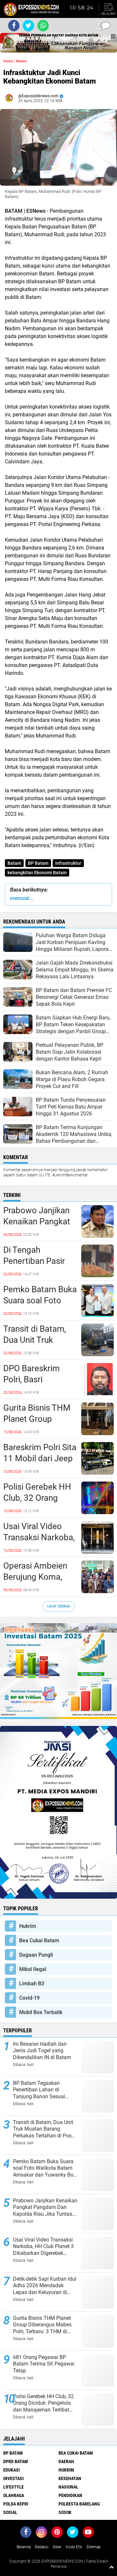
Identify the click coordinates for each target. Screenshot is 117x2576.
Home (8, 61)
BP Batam (38, 863)
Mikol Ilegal (33, 1969)
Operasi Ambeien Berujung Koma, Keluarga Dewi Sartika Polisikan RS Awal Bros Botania (40, 1577)
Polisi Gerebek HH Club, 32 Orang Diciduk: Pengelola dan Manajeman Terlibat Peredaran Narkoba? (38, 1498)
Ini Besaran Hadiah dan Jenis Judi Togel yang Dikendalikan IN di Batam (42, 2051)
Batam (14, 863)
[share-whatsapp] (43, 26)
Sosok (65, 2512)
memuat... (22, 898)
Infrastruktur (68, 863)
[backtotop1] (111, 2567)
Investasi (13, 2478)
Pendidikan (70, 2495)
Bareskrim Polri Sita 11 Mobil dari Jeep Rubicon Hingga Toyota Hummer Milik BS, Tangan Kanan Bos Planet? (40, 1459)
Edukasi (12, 2470)
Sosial (10, 2512)
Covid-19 (29, 1998)
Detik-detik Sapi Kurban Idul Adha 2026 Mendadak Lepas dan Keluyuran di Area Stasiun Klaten (45, 2286)
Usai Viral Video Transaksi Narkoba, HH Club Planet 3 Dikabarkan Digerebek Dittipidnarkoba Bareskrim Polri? (39, 1538)
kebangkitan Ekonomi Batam (37, 873)
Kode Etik (74, 2547)
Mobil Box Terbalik (41, 2012)
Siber (57, 2547)
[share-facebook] (14, 26)
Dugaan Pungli (36, 1955)
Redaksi (42, 2547)
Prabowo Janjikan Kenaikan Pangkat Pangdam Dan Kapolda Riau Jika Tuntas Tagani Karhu (37, 1222)
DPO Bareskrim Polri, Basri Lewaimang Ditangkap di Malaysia (32, 1380)
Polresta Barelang (79, 2504)
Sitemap (94, 2547)
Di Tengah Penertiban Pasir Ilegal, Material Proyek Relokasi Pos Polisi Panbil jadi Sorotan (34, 1261)
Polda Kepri (16, 2504)
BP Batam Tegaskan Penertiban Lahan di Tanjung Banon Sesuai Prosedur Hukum (39, 2090)
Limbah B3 (32, 1984)
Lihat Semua (58, 1606)
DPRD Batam (16, 2461)
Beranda (24, 2547)
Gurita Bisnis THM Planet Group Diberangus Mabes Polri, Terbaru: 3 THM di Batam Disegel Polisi (38, 1419)
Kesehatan (70, 2478)
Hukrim (28, 1926)
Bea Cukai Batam (39, 1940)
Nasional (68, 2487)
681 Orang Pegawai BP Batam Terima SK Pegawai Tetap (44, 2364)
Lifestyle (13, 2487)
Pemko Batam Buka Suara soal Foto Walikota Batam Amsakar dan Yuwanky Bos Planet (40, 1301)
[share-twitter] (28, 26)
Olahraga (14, 2495)
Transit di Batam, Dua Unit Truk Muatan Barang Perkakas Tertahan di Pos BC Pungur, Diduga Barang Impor (38, 1340)
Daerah (66, 2461)
